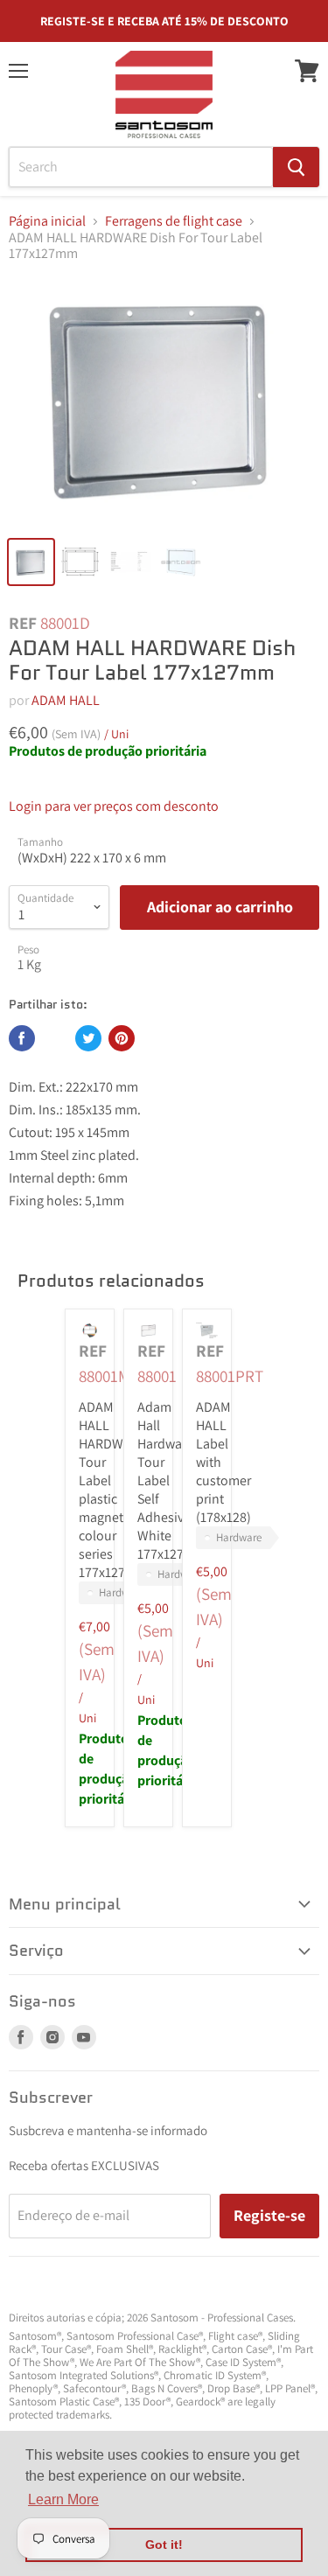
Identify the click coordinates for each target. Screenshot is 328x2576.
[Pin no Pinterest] (122, 1038)
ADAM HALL (66, 700)
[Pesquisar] (296, 167)
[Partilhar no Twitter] (88, 1038)
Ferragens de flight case (174, 221)
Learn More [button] (63, 2499)
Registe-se (269, 2215)
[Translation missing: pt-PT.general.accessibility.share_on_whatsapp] (55, 1038)
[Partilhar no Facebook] (22, 1038)
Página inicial (47, 221)
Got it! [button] (164, 2545)
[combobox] (141, 167)
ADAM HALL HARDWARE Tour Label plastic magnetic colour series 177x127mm (113, 1490)
